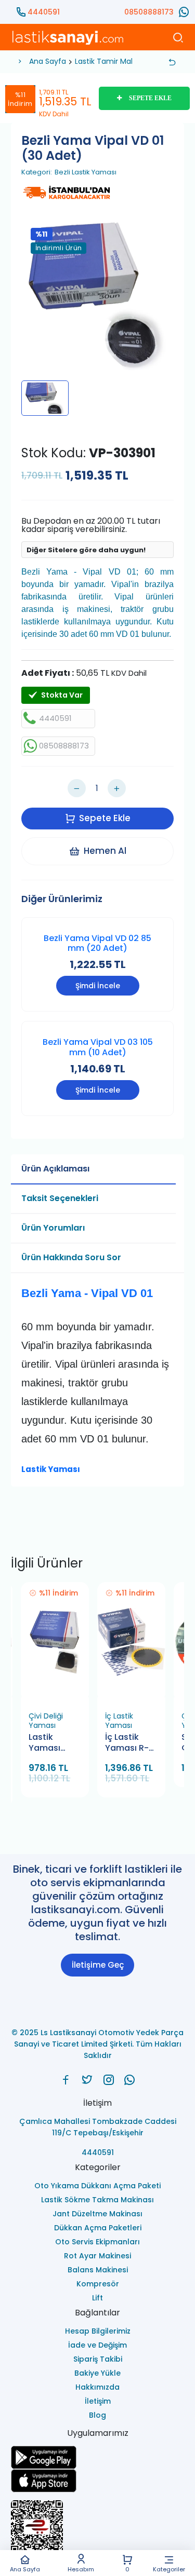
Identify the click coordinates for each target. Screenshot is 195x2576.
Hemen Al (105, 851)
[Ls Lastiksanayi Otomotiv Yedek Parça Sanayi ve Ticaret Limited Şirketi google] (97, 2457)
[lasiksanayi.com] (66, 2080)
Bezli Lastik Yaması (86, 172)
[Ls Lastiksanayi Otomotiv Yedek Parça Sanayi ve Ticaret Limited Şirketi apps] (97, 2481)
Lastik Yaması (51, 1469)
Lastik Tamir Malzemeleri (119, 61)
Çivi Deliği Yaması (46, 1721)
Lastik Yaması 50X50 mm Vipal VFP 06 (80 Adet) (54, 1743)
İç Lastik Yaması (119, 1721)
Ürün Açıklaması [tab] (55, 1169)
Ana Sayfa (25, 2569)
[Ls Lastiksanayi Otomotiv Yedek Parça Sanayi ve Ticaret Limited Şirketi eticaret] (97, 2531)
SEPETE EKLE (150, 98)
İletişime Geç (98, 1965)
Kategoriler (169, 2569)
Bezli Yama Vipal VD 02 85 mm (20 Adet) (97, 943)
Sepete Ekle (105, 818)
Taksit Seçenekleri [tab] (60, 1198)
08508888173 (149, 12)
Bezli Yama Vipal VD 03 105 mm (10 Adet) (98, 1047)
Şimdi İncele (98, 986)
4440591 (44, 12)
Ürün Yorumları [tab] (53, 1228)
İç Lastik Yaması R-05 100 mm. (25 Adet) (128, 1743)
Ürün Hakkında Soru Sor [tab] (71, 1257)
